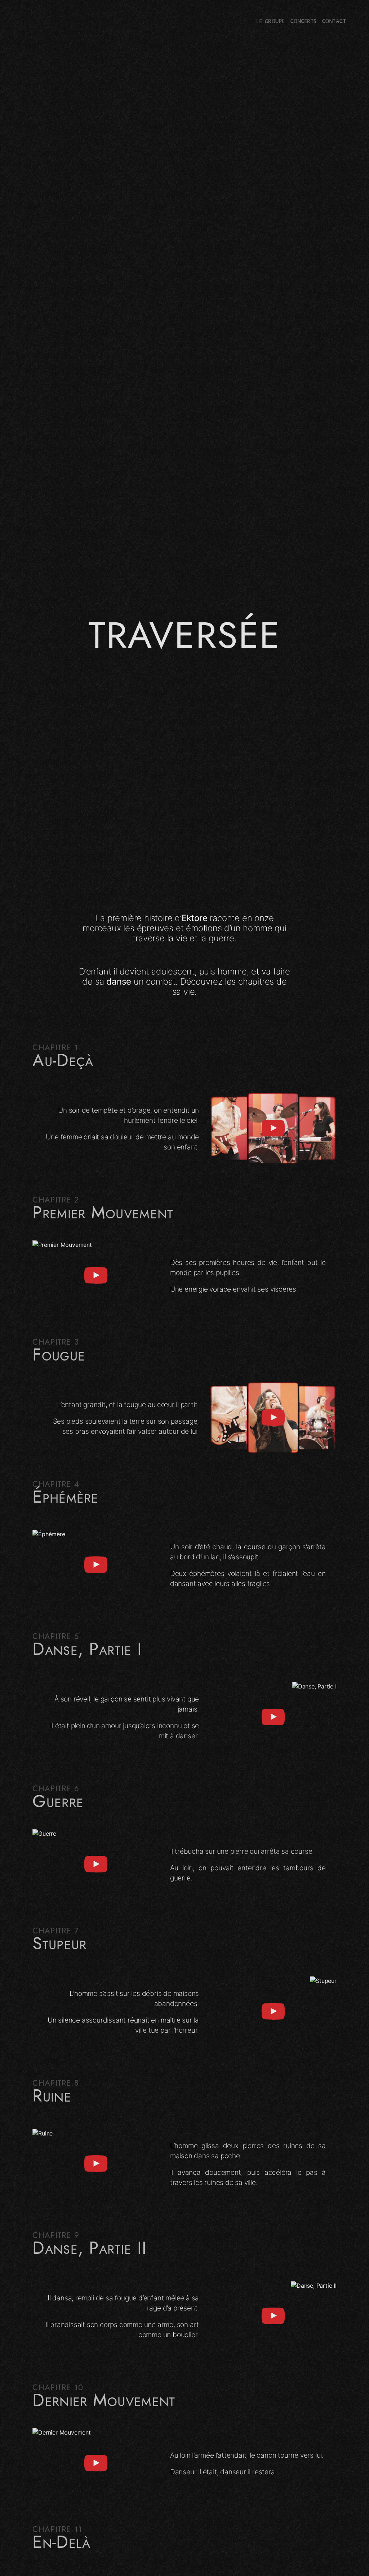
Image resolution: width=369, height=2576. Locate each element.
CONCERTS (303, 22)
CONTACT (334, 22)
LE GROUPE (270, 22)
